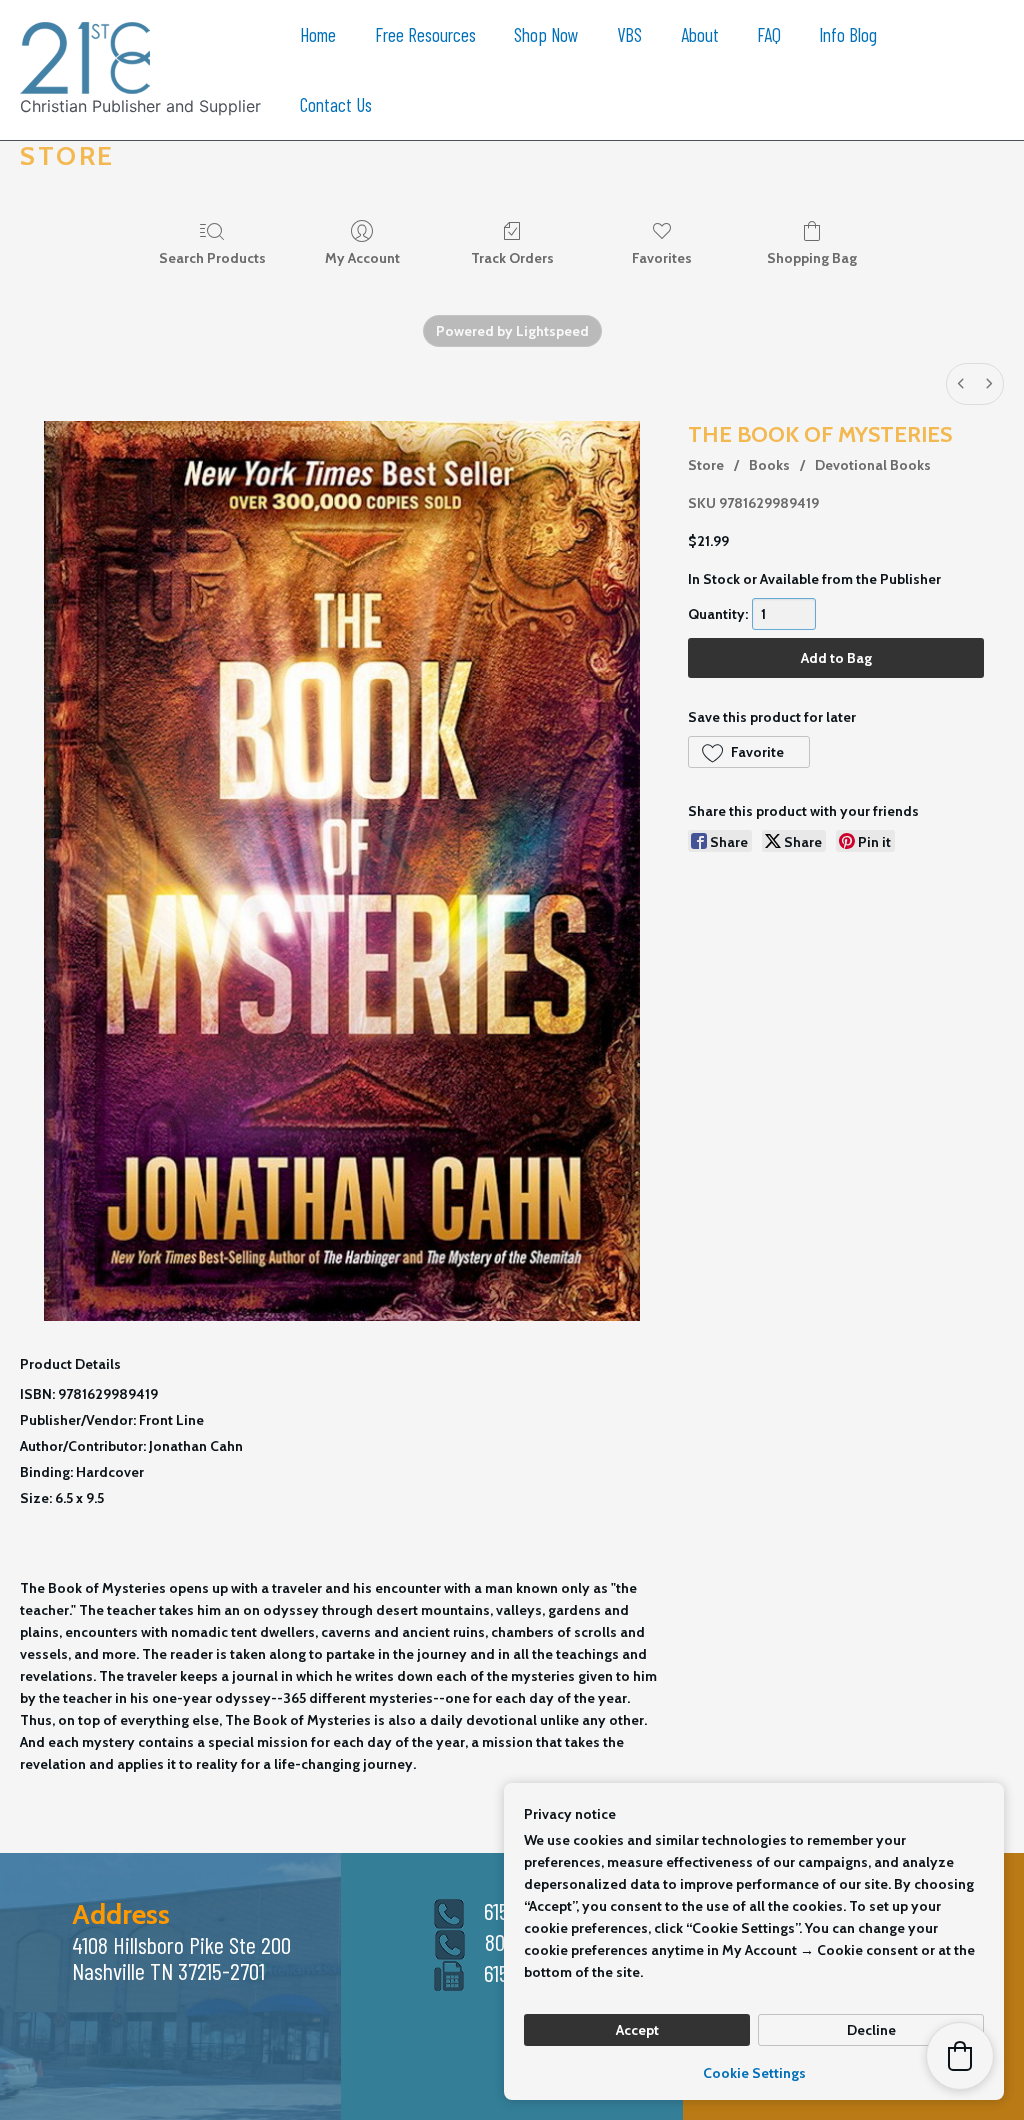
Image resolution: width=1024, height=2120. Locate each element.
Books (769, 465)
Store (706, 465)
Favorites (662, 258)
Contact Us (336, 104)
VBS (629, 34)
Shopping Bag (812, 258)
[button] (749, 752)
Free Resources (425, 34)
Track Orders (512, 258)
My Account (362, 258)
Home (318, 34)
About (700, 34)
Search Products (212, 258)
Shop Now (546, 34)
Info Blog (848, 34)
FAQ (769, 34)
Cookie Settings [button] (754, 2073)
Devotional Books (873, 465)
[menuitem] (961, 384)
